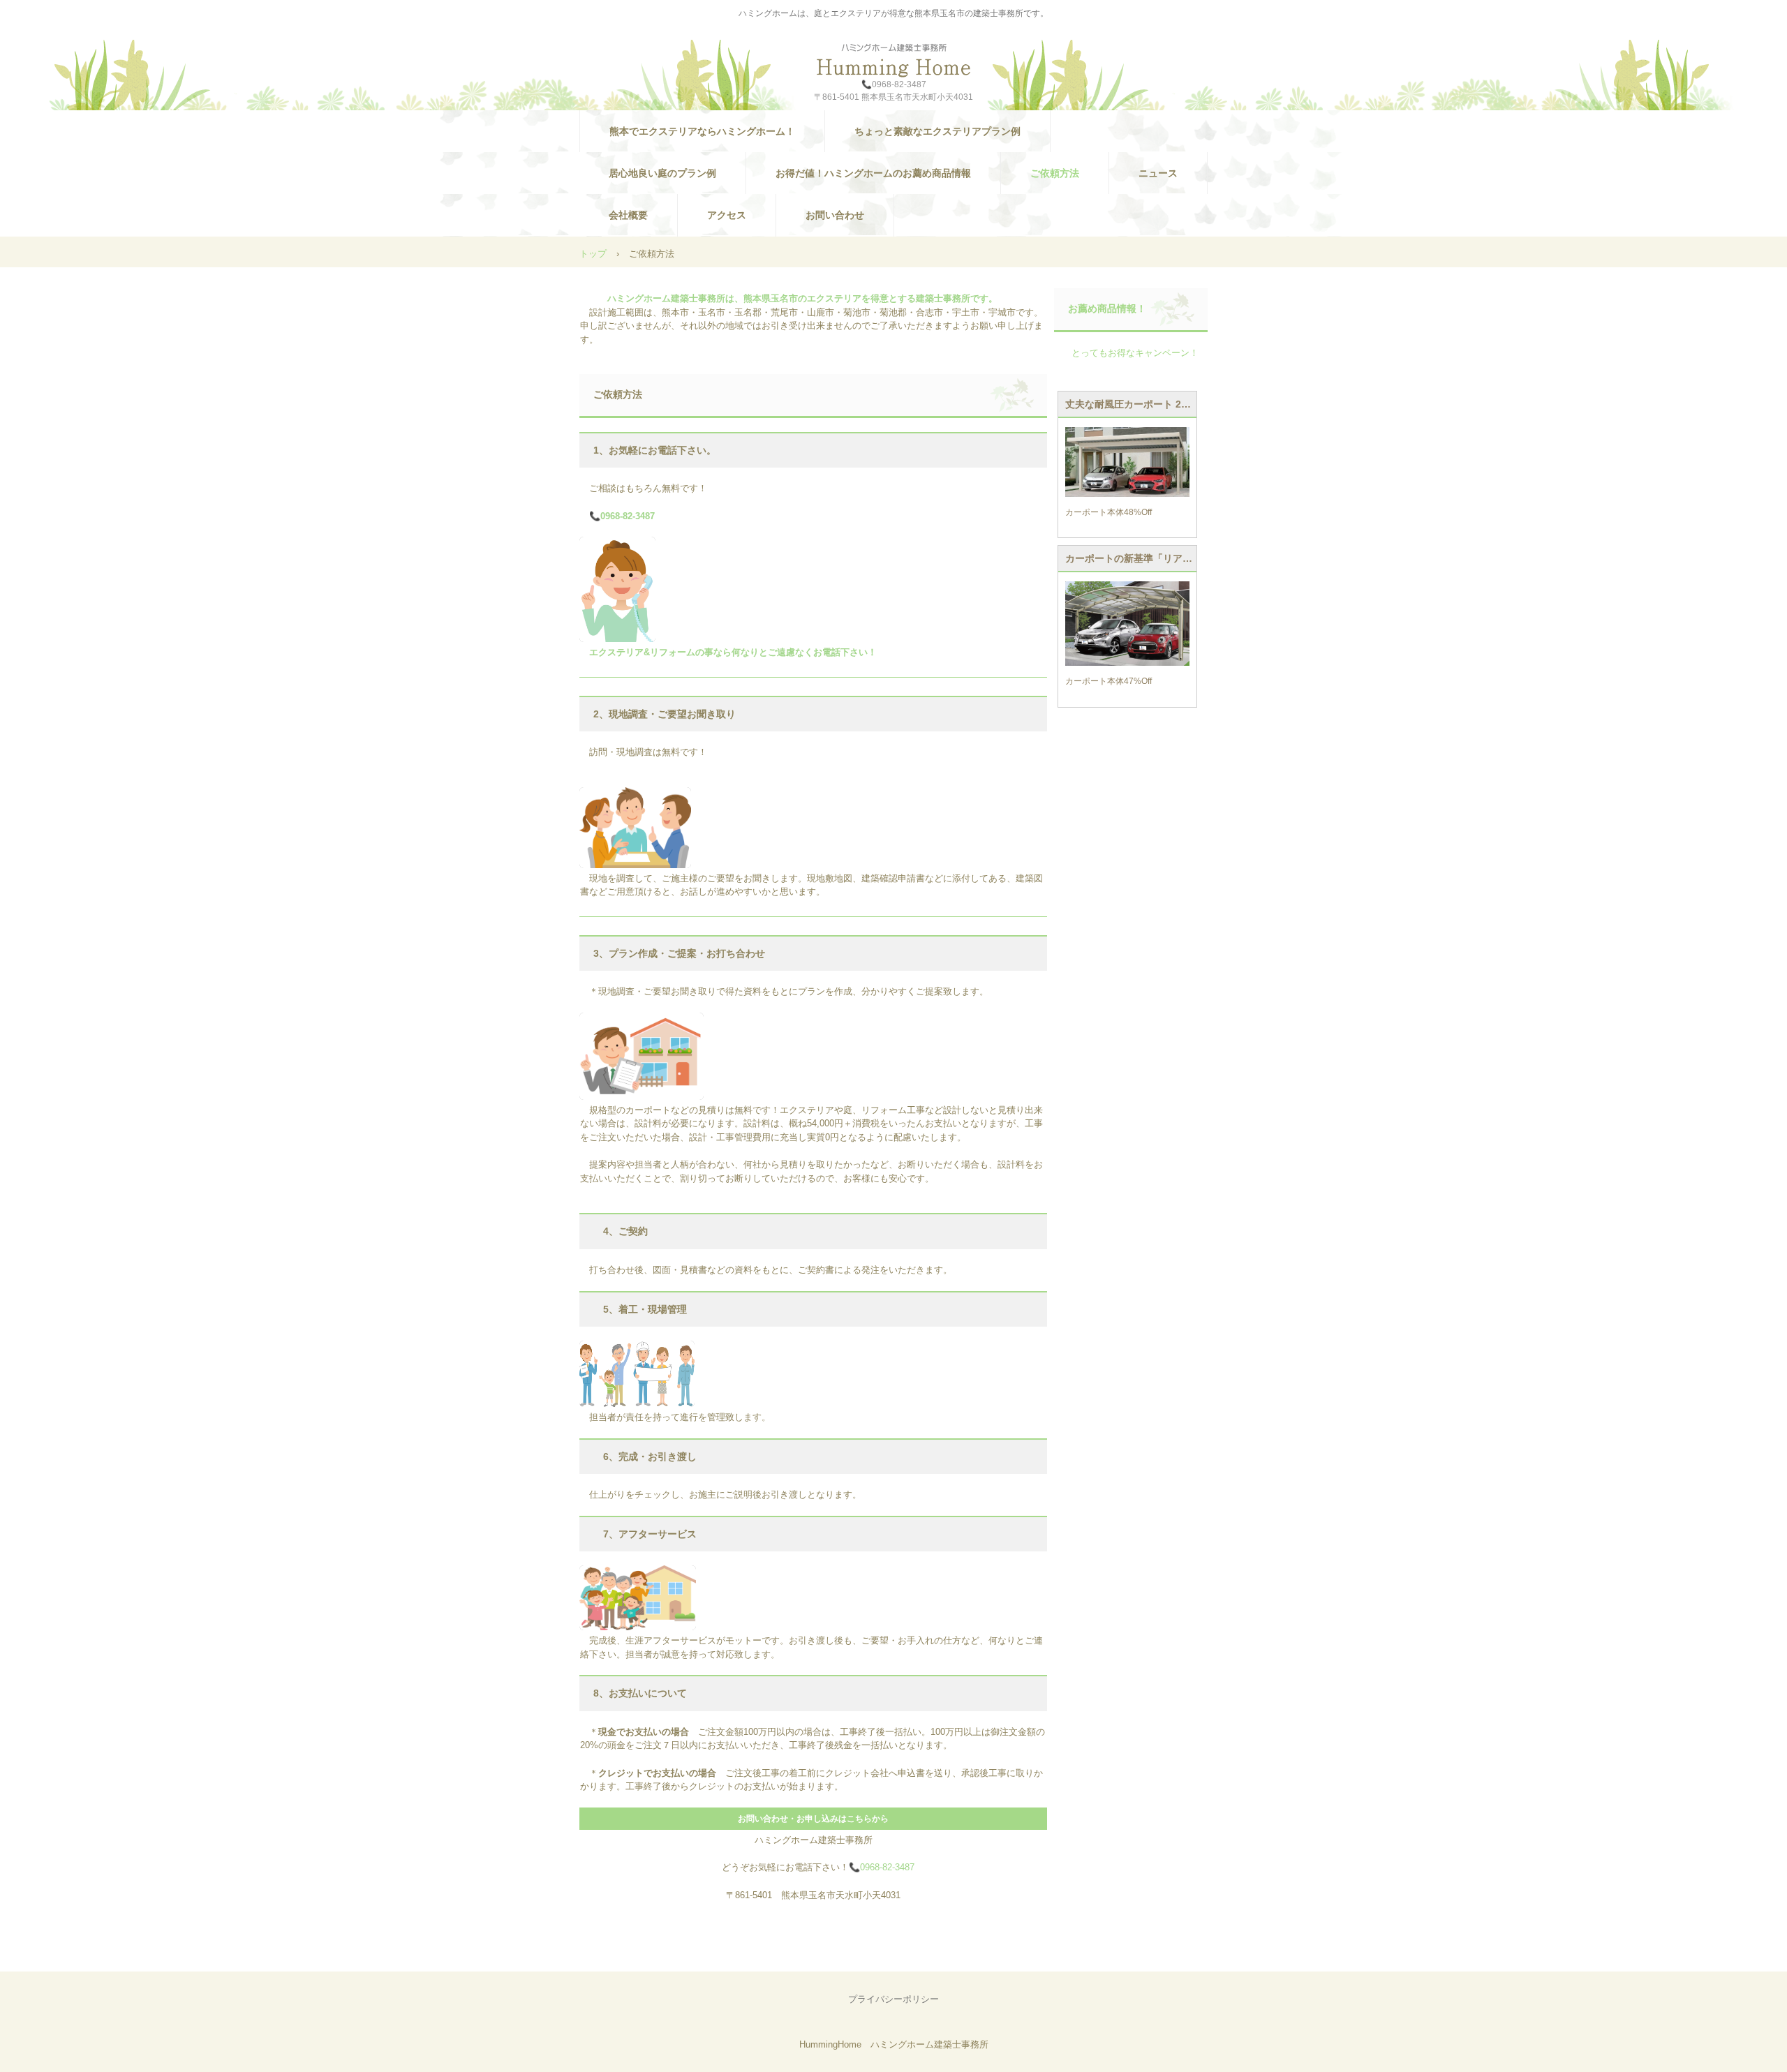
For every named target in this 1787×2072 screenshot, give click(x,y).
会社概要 (628, 215)
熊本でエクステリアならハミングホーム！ (702, 131)
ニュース (1158, 173)
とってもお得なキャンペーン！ (1135, 353)
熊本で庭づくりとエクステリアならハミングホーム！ (893, 60)
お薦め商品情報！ (1107, 308)
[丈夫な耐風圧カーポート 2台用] (1127, 462)
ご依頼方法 (1055, 173)
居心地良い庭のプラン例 (662, 173)
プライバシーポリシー (893, 1999)
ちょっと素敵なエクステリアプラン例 (937, 131)
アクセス (727, 215)
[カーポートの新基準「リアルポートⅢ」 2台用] (1127, 624)
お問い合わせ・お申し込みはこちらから (813, 1819)
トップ (593, 254)
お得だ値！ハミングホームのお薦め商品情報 (873, 173)
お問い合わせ (835, 215)
